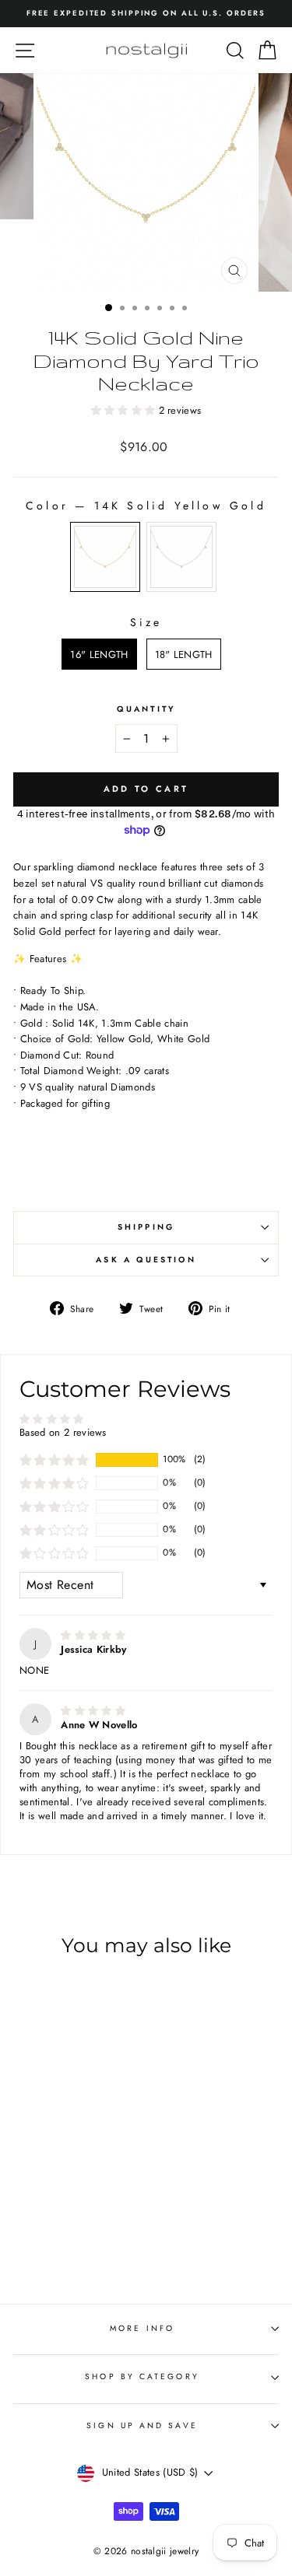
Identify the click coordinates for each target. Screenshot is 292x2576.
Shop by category (142, 2376)
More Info (142, 2328)
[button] (125, 410)
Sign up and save (142, 2425)
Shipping (146, 1227)
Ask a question (146, 1260)
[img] (93, 1635)
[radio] (105, 557)
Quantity (146, 709)
